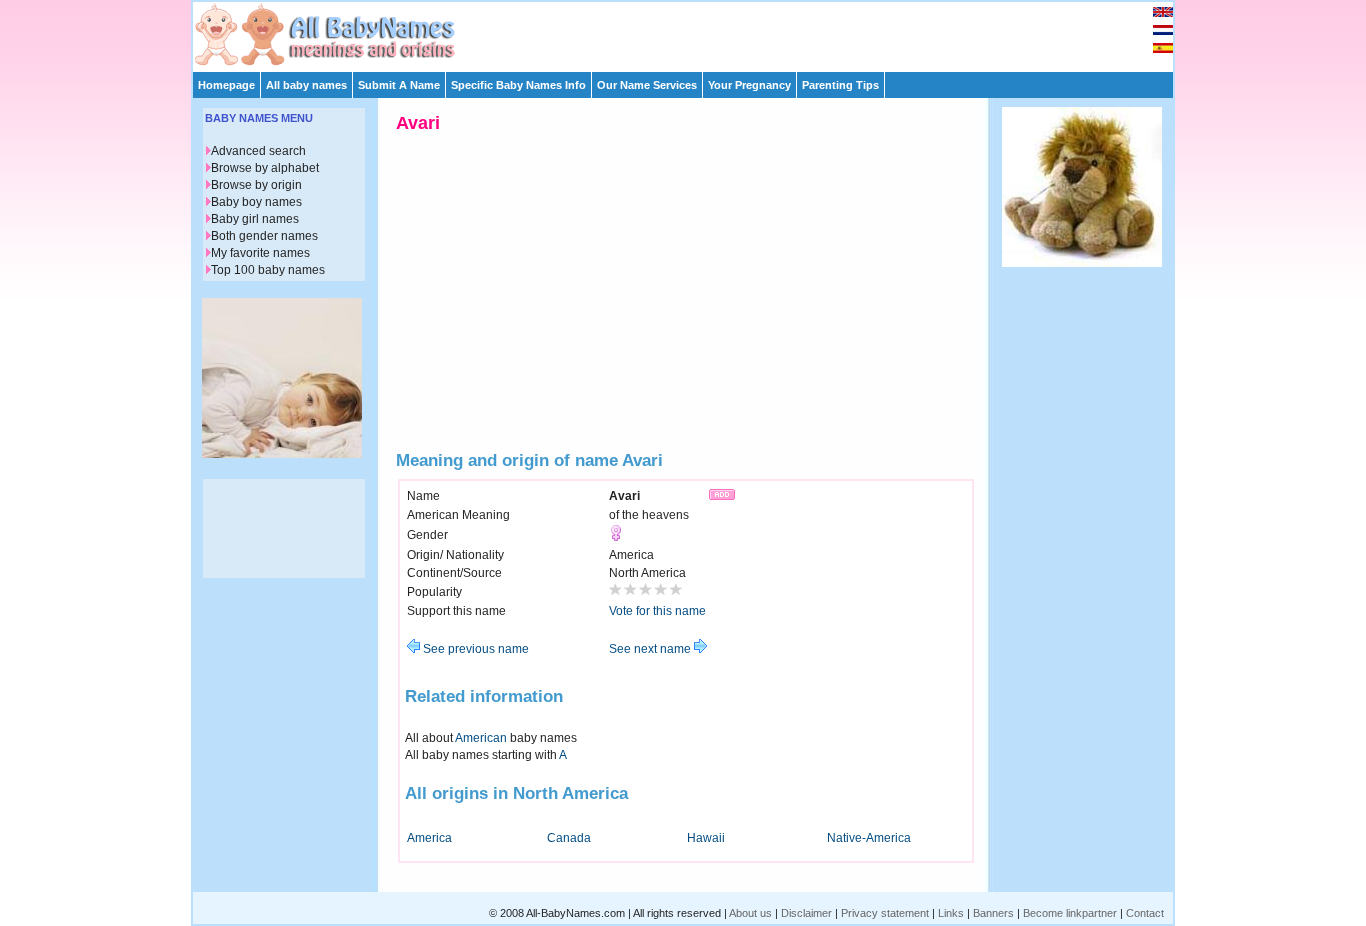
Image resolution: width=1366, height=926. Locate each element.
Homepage (226, 85)
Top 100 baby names (268, 270)
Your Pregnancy (749, 85)
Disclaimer (806, 913)
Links (951, 913)
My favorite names (260, 253)
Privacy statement (885, 913)
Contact (1145, 913)
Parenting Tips (840, 85)
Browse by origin (256, 185)
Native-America (869, 838)
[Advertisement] (692, 32)
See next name (651, 649)
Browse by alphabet (265, 168)
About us (750, 913)
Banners (993, 913)
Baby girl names (255, 219)
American (481, 738)
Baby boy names (256, 202)
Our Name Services (647, 85)
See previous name (474, 649)
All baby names (306, 85)
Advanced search (258, 151)
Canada (569, 838)
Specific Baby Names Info (518, 85)
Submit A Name (399, 85)
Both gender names (264, 236)
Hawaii (706, 838)
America (429, 838)
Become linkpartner (1070, 913)
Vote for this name (657, 611)
